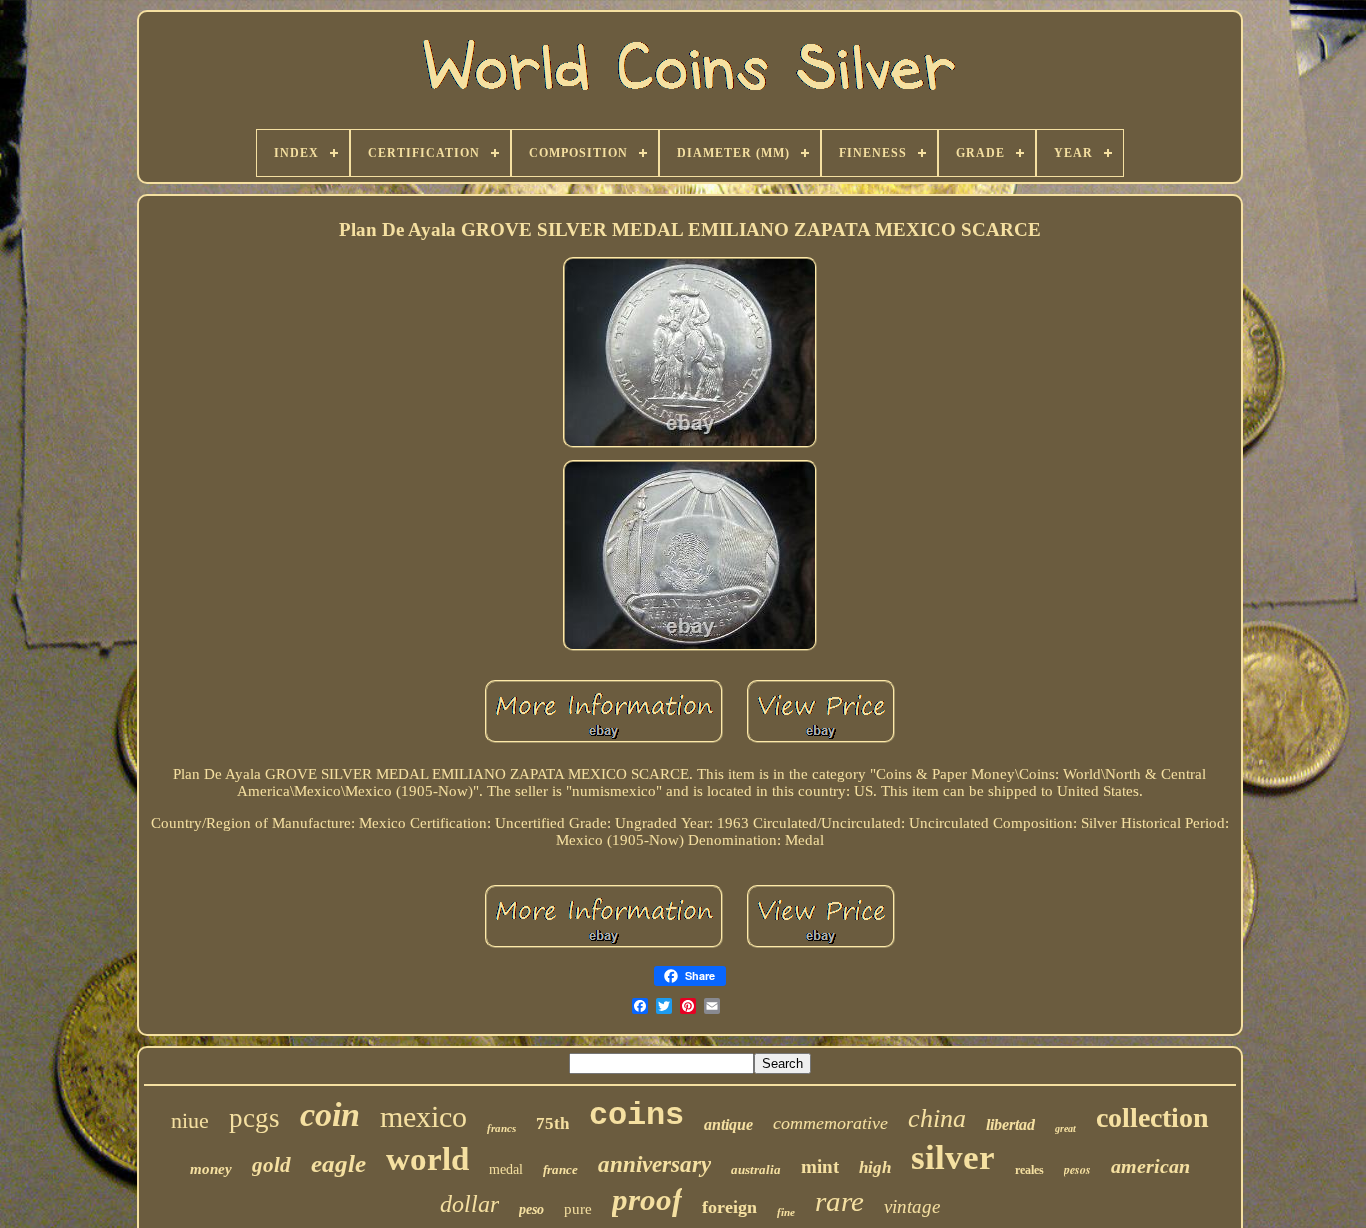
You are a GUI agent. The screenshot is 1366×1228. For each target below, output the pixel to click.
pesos (1077, 1169)
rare (839, 1201)
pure (578, 1209)
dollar (469, 1204)
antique (728, 1124)
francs (501, 1128)
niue (190, 1120)
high (875, 1167)
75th (552, 1123)
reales (1029, 1170)
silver (953, 1157)
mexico (423, 1116)
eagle (338, 1163)
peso (531, 1209)
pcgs (254, 1118)
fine (786, 1212)
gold (271, 1165)
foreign (729, 1207)
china (937, 1118)
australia (756, 1169)
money (211, 1169)
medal (506, 1169)
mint (820, 1166)
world (427, 1159)
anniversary (654, 1164)
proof (647, 1199)
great (1065, 1128)
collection (1152, 1117)
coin (330, 1114)
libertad (1010, 1124)
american (1150, 1166)
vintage (912, 1206)
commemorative (830, 1123)
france (560, 1169)
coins (636, 1115)
